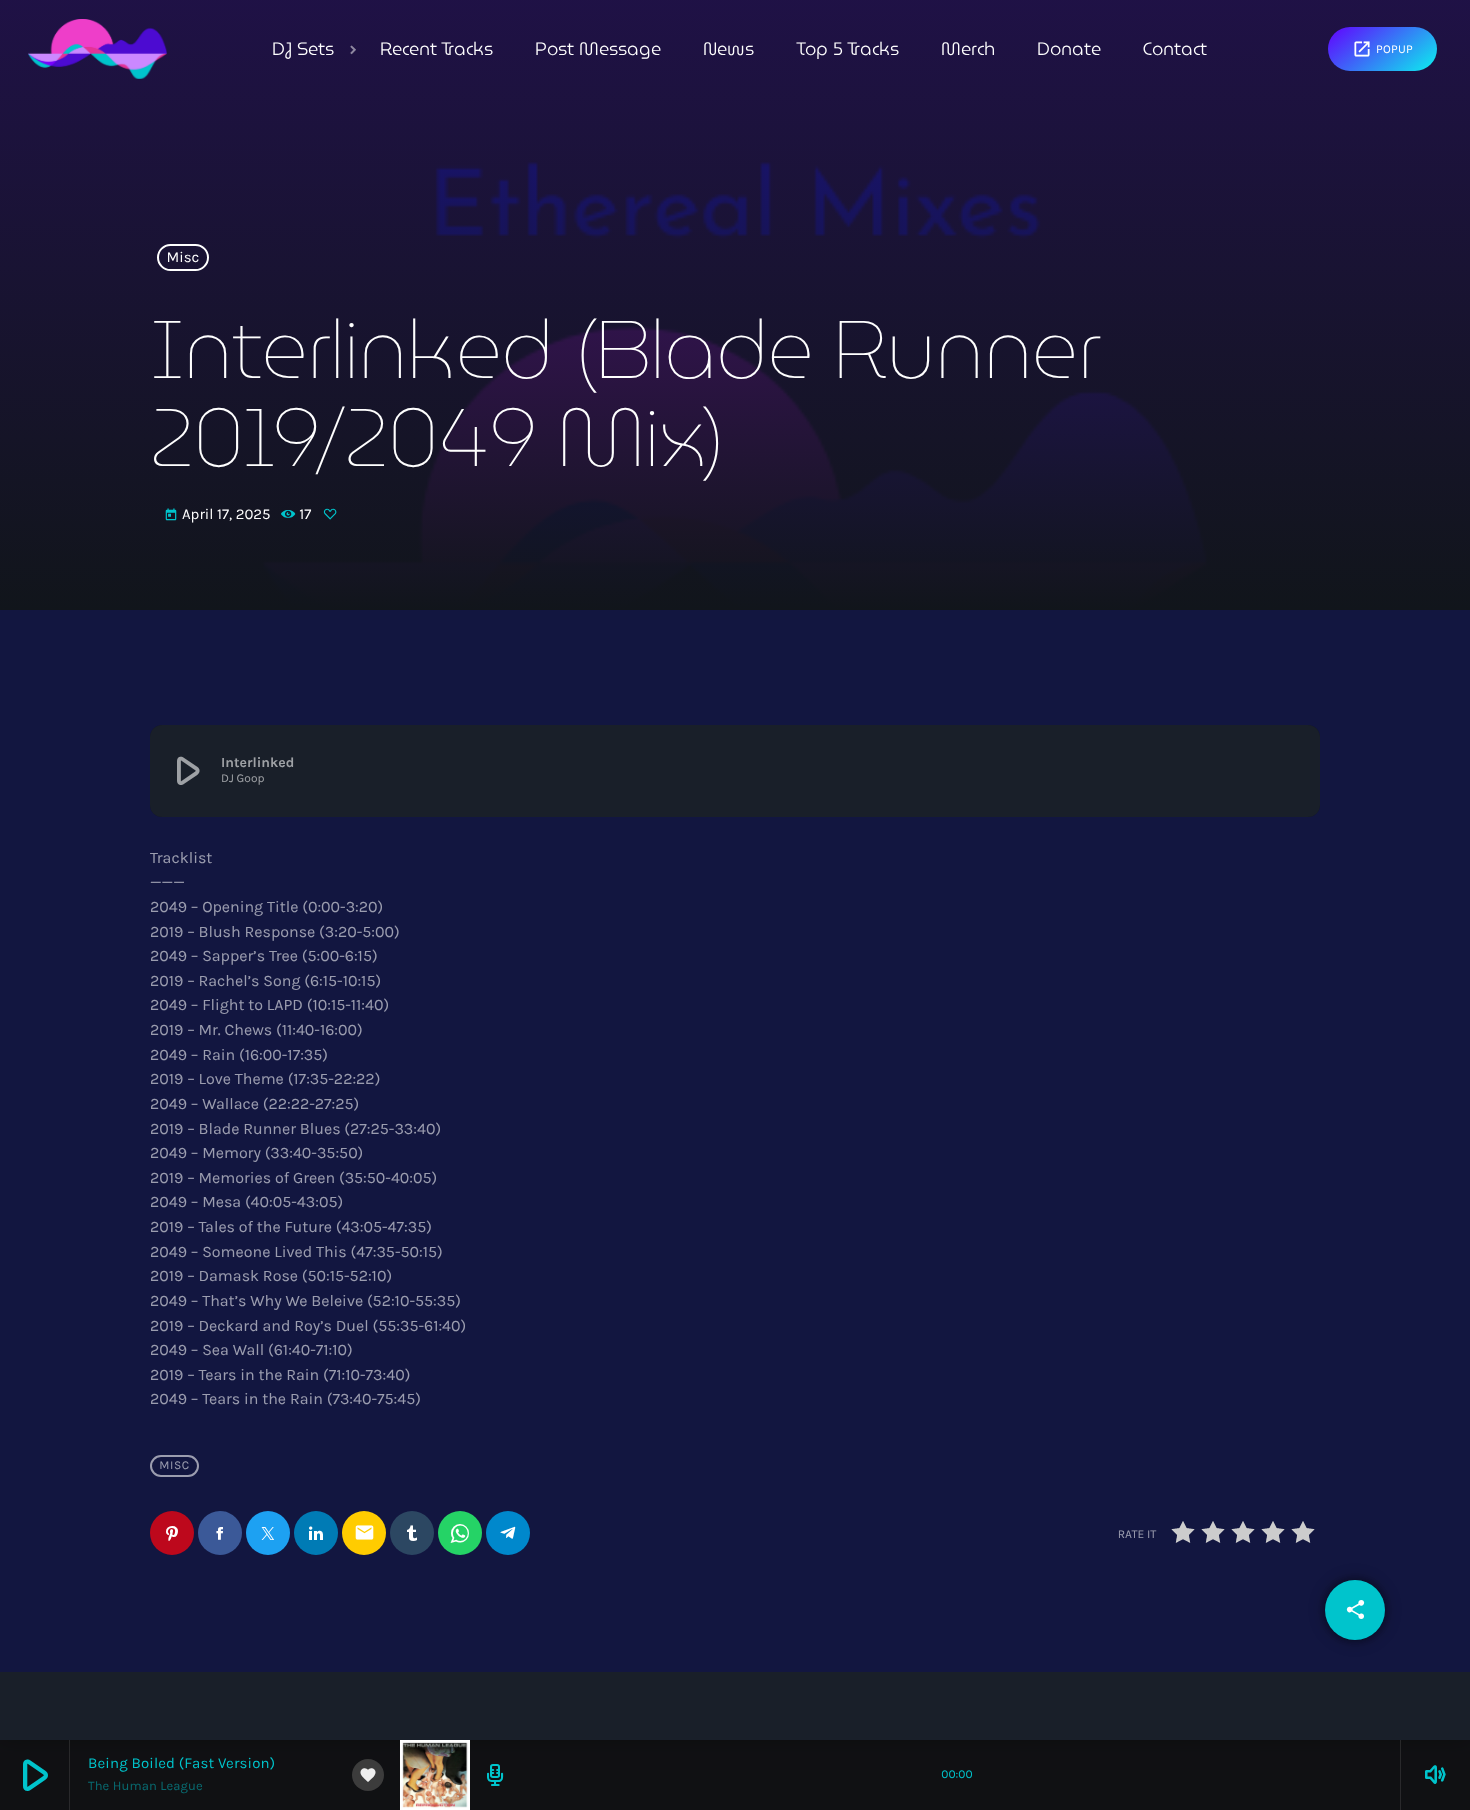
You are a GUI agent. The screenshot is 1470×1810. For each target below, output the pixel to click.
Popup (1382, 49)
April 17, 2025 (219, 514)
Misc (183, 258)
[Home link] (97, 49)
